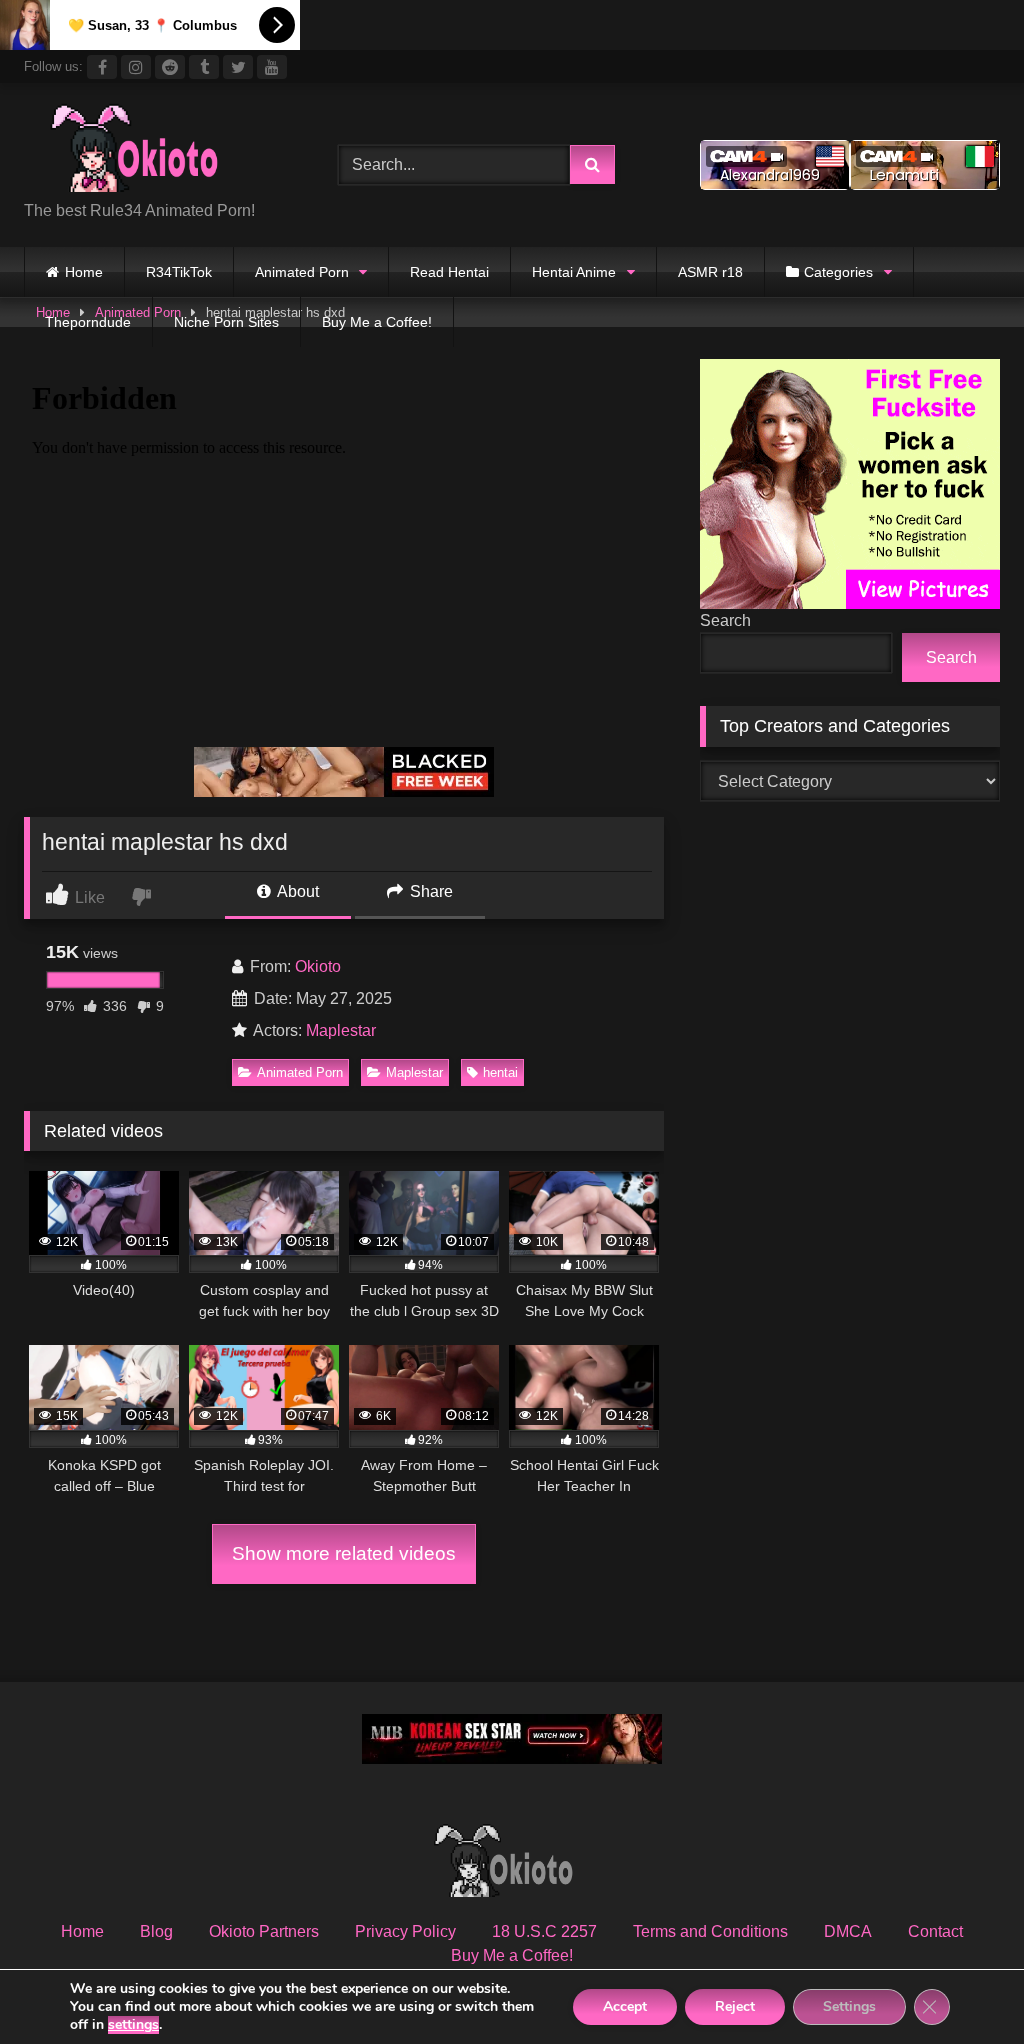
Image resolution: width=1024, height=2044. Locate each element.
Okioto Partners (264, 1931)
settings (133, 2025)
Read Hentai (449, 272)
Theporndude (88, 322)
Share (429, 891)
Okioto (318, 966)
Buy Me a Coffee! (377, 322)
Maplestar (341, 1030)
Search (725, 620)
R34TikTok (179, 272)
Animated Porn (302, 272)
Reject (735, 2006)
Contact (935, 1931)
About (296, 891)
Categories (838, 272)
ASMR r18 (710, 272)
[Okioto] (158, 149)
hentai (500, 1072)
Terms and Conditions (710, 1931)
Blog (156, 1931)
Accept (625, 2006)
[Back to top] (962, 1984)
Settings (849, 2006)
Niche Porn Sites (226, 322)
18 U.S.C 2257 (544, 1931)
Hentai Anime (574, 272)
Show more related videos (344, 1553)
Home (84, 272)
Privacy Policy (405, 1931)
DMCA (848, 1931)
